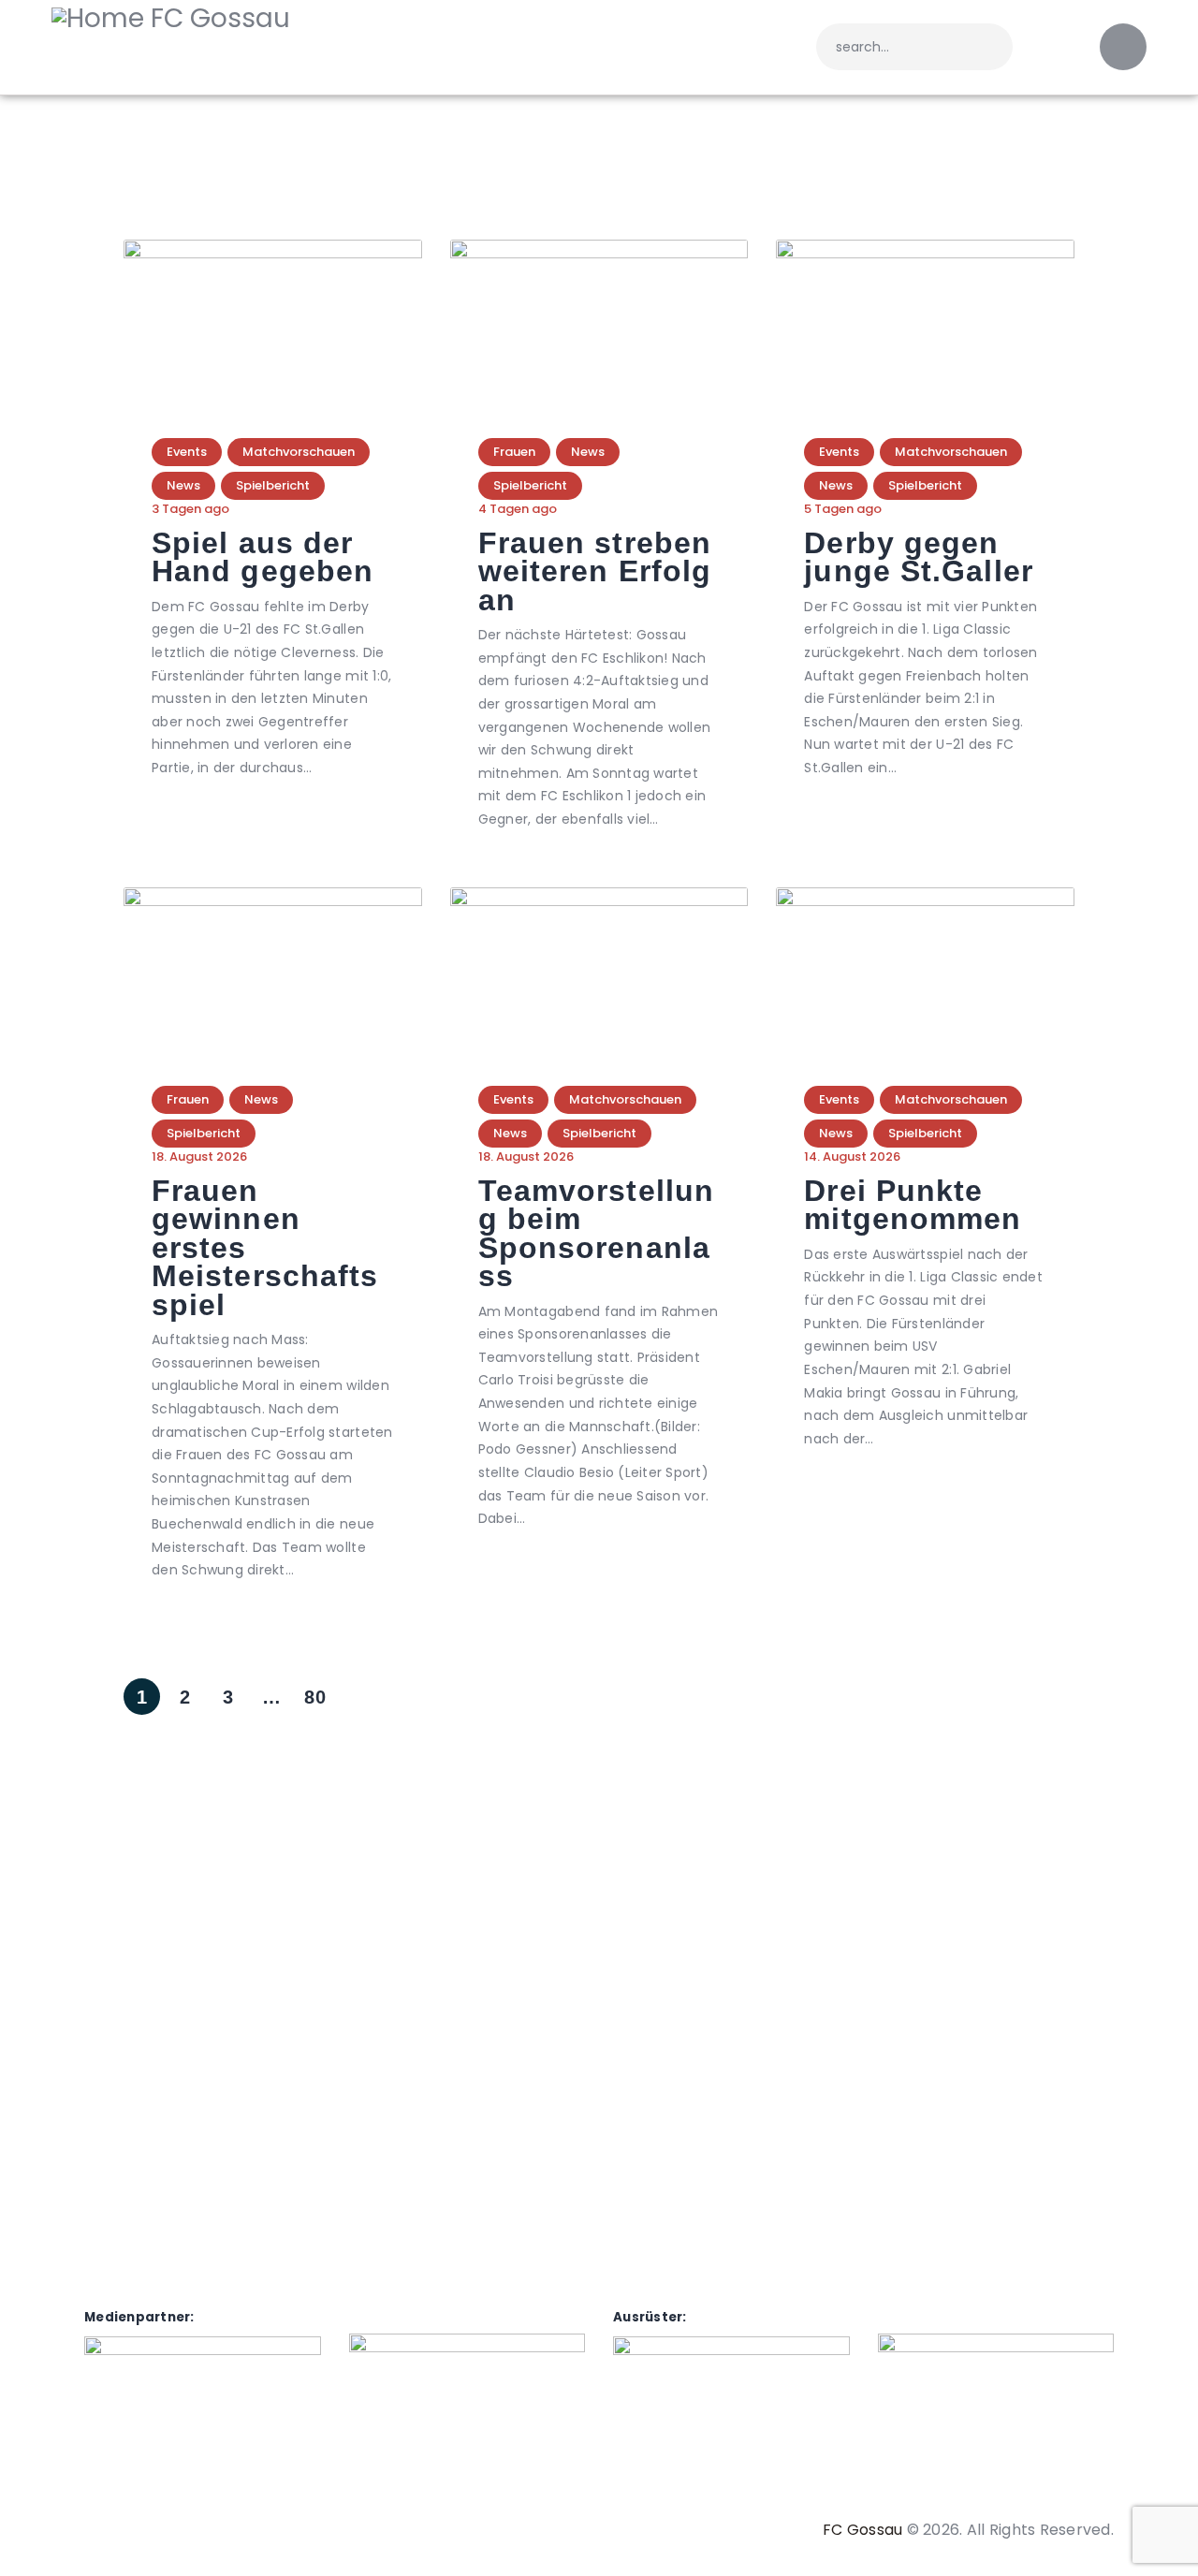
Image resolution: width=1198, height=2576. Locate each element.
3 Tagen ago (190, 509)
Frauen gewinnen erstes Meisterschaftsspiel (265, 1248)
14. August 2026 (852, 1156)
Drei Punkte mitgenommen (913, 1205)
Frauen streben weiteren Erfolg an (595, 571)
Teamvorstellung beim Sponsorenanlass (596, 1234)
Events (187, 452)
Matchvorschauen (299, 452)
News (183, 485)
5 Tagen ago (843, 509)
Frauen (514, 452)
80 (315, 1693)
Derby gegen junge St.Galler (919, 557)
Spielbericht (273, 485)
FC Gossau (862, 2530)
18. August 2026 (199, 1156)
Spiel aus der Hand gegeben (263, 557)
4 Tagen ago (518, 509)
